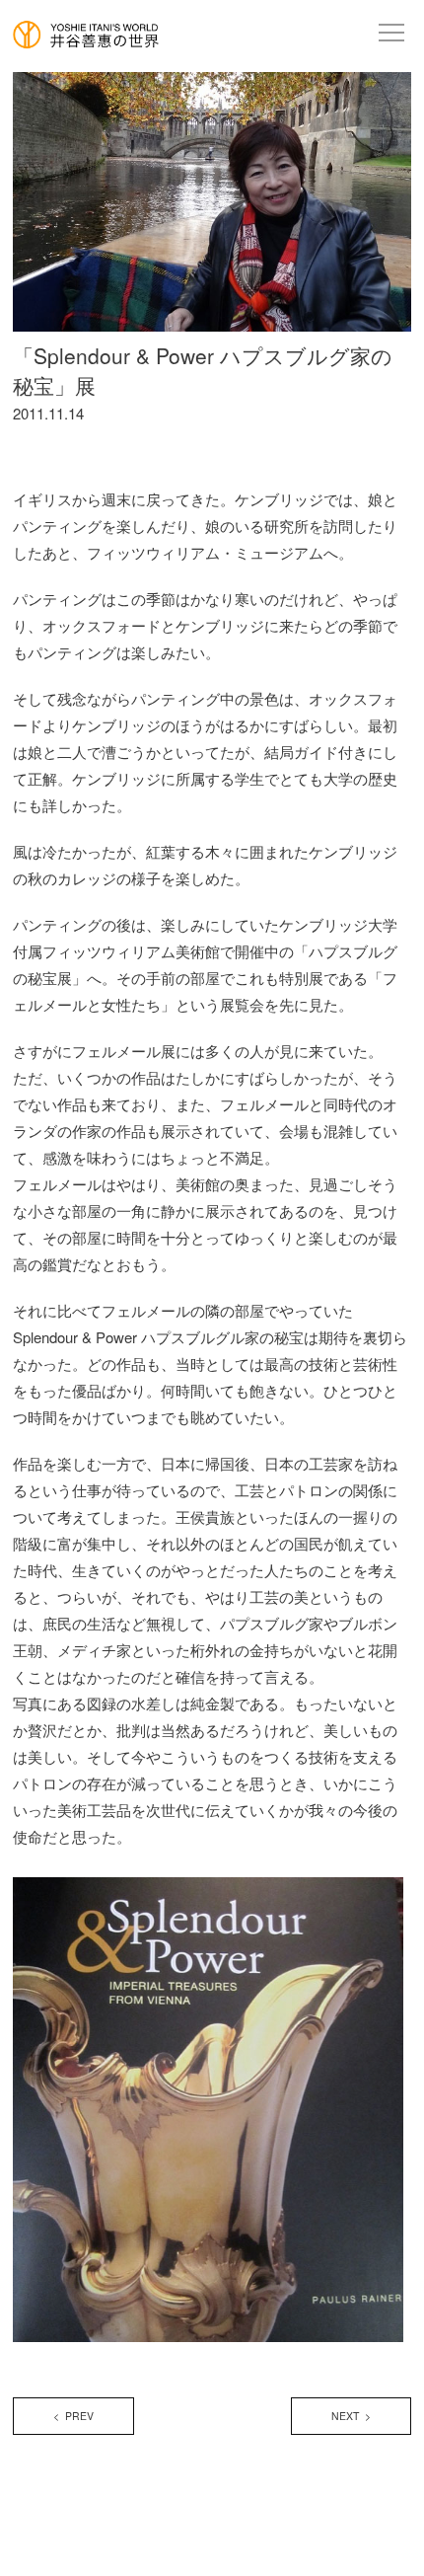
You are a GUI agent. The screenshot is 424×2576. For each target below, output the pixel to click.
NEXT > (351, 2416)
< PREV (73, 2416)
